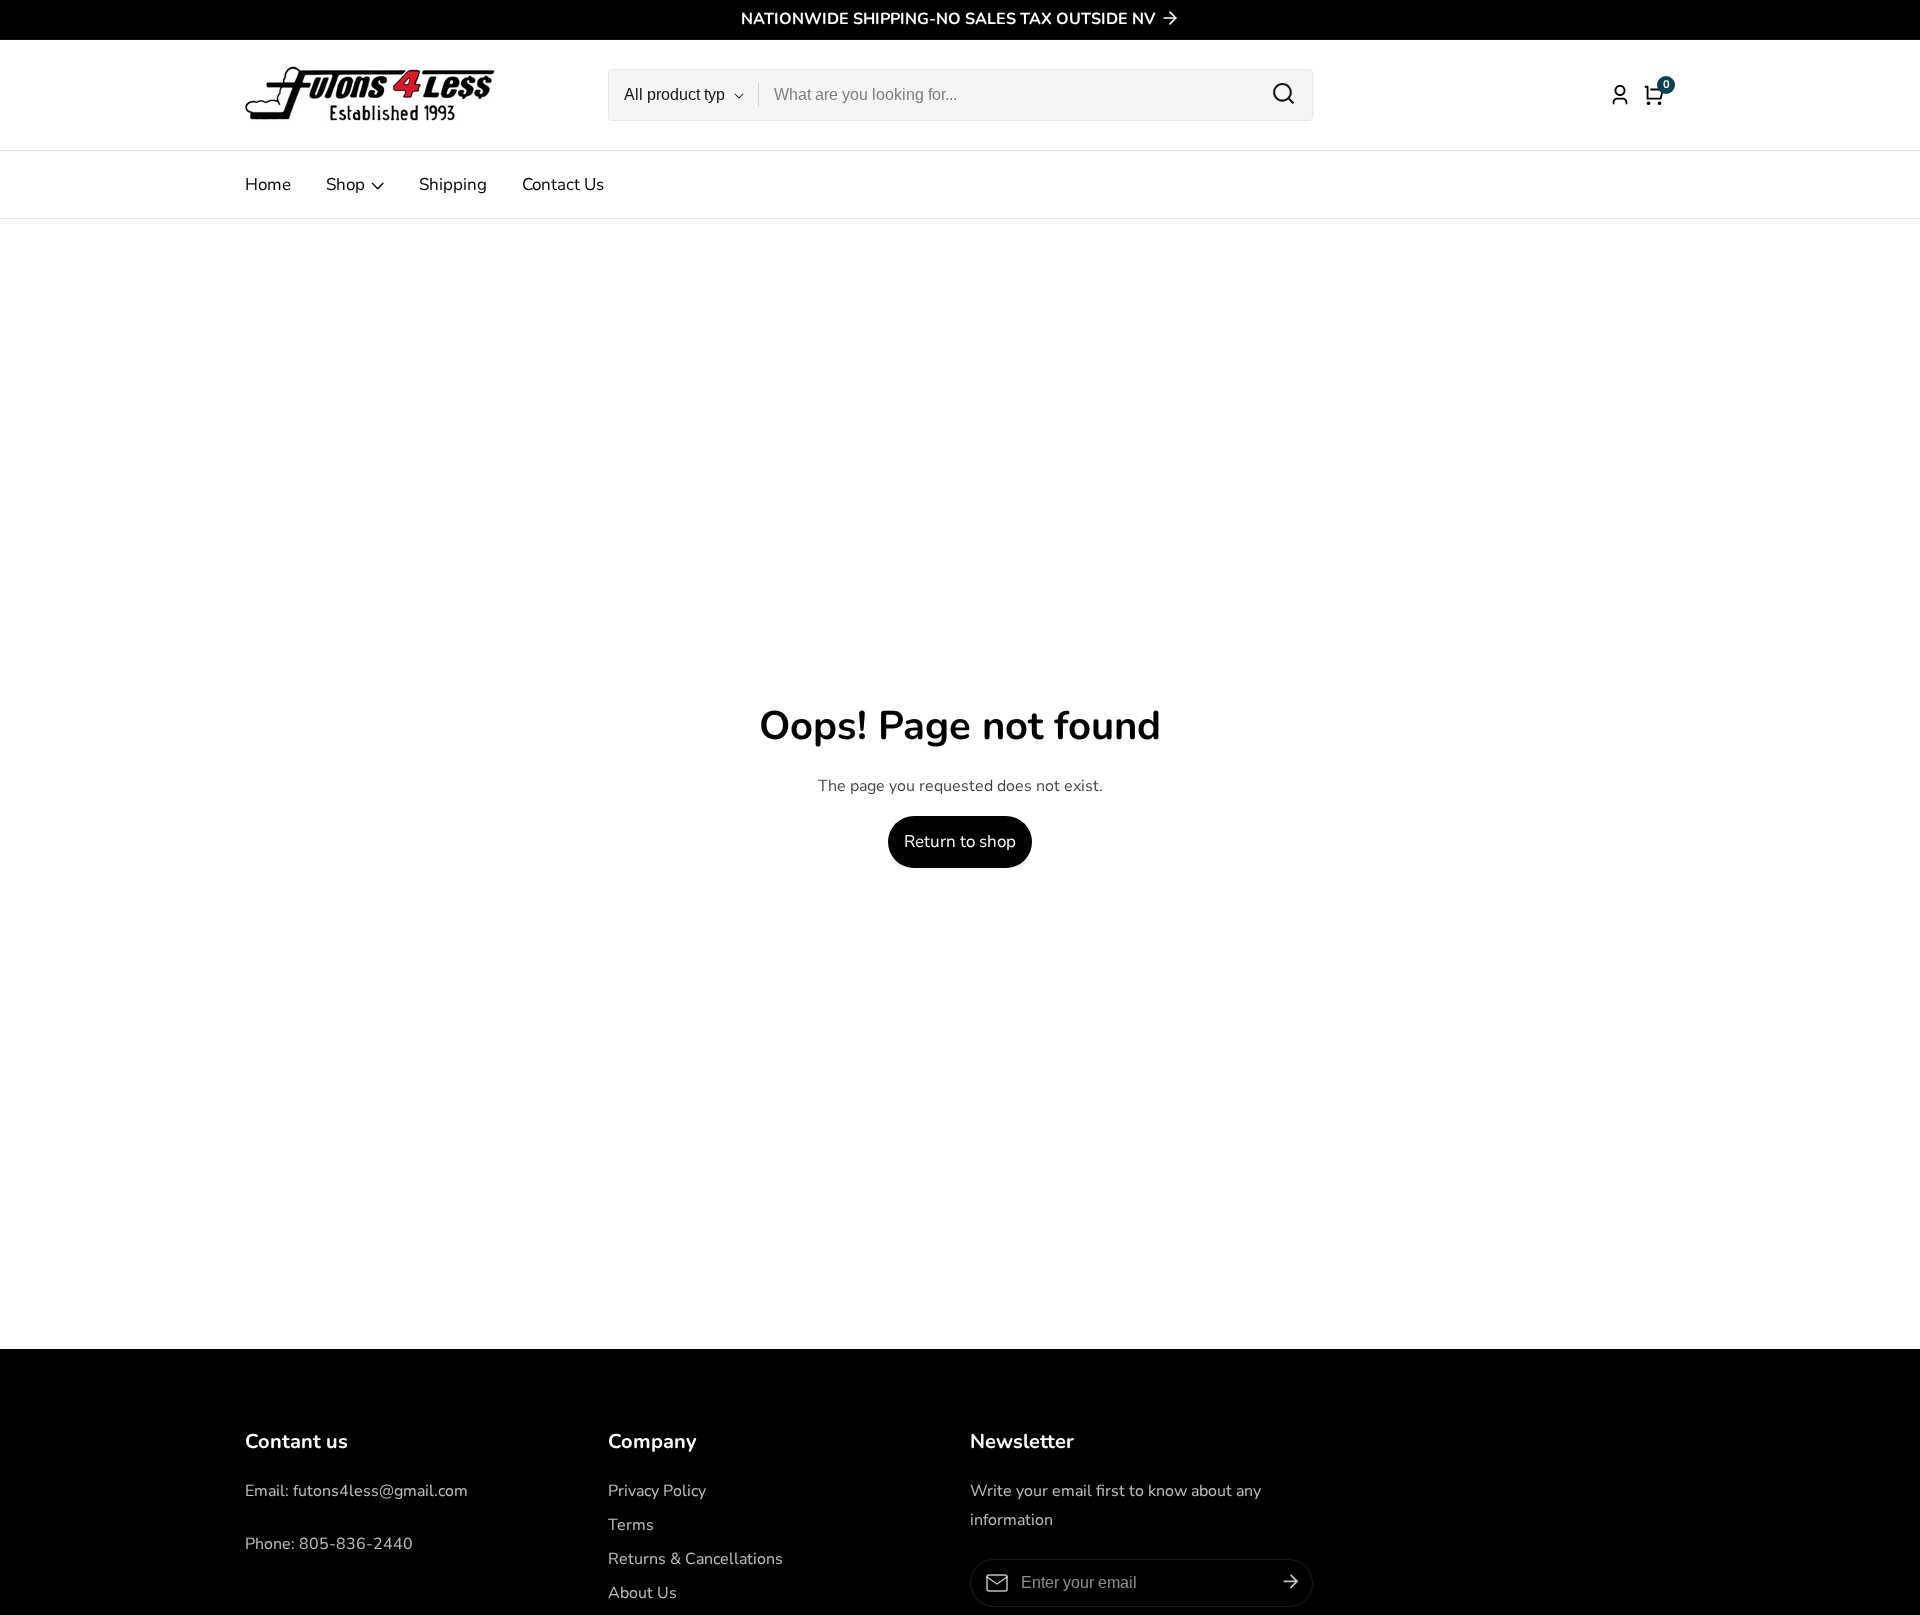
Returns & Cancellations (695, 1559)
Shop (345, 184)
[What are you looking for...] (1283, 95)
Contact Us (563, 184)
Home (268, 184)
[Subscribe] (1291, 1582)
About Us (642, 1593)
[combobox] (1035, 95)
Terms (631, 1525)
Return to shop (960, 841)
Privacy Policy (657, 1491)
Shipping (453, 184)
